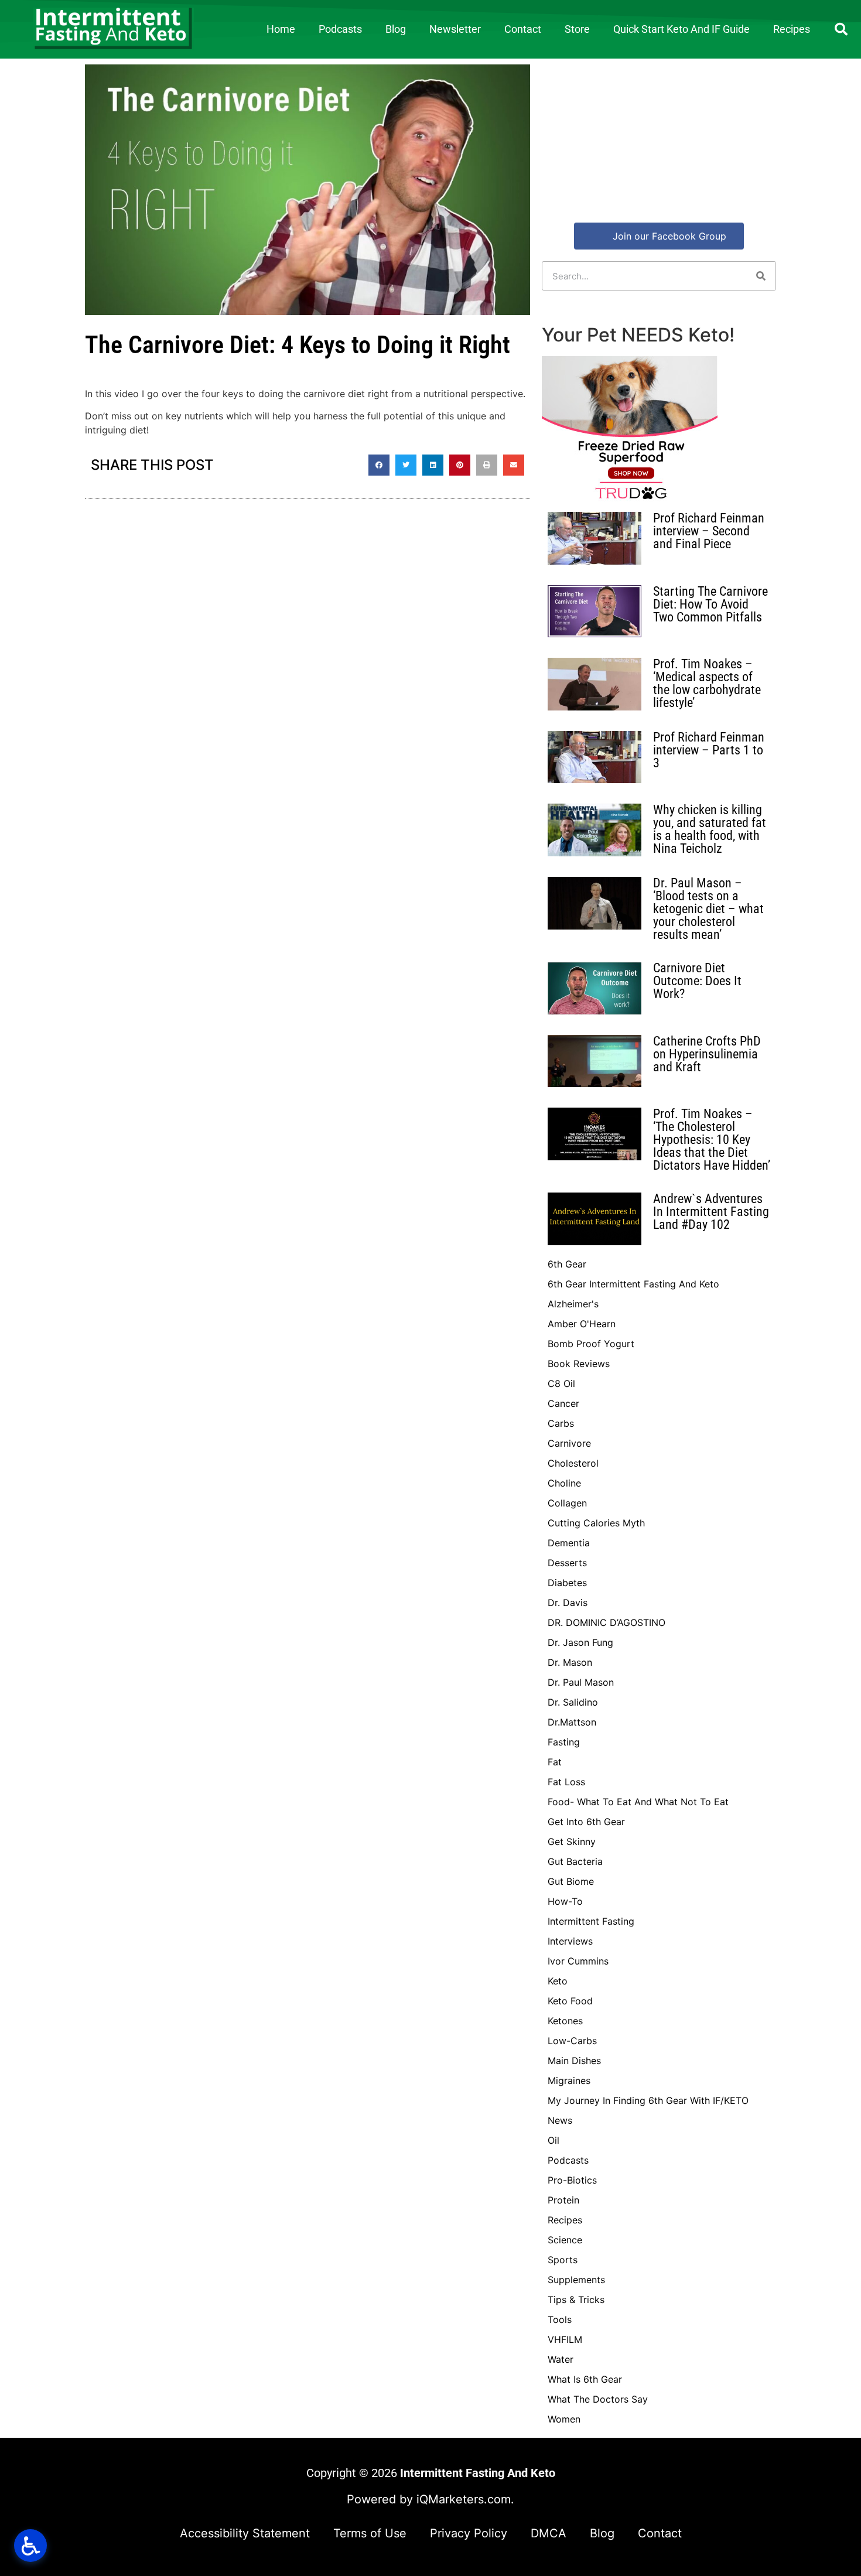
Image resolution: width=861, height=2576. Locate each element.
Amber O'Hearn (582, 1324)
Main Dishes (574, 2061)
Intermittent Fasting (591, 1921)
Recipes (792, 29)
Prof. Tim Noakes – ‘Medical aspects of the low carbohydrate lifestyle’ (707, 683)
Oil (553, 2140)
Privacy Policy (469, 2533)
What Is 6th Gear (585, 2379)
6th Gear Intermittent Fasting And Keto (633, 1284)
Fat (555, 1762)
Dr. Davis (568, 1603)
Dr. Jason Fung (580, 1642)
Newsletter (455, 29)
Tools (560, 2319)
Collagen (567, 1503)
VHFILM (565, 2339)
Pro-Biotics (572, 2180)
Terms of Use (370, 2533)
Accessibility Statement (245, 2533)
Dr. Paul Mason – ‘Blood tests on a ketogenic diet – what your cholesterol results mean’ (708, 909)
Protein (563, 2200)
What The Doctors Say (598, 2399)
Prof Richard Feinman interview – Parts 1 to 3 (709, 750)
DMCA (549, 2533)
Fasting (564, 1742)
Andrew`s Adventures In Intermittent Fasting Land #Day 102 (711, 1212)
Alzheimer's (573, 1304)
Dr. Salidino (573, 1702)
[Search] (761, 276)
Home (281, 29)
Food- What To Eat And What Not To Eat (638, 1802)
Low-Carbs (572, 2041)
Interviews (570, 1941)
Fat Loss (566, 1782)
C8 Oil (561, 1383)
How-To (565, 1901)
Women (564, 2419)
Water (561, 2359)
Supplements (576, 2280)
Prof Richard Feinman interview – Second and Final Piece (709, 531)
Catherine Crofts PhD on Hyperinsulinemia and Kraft (707, 1054)
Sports (563, 2260)
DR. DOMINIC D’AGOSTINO (607, 1622)
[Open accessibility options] (30, 2546)
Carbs (561, 1423)
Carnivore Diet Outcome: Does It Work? (697, 981)
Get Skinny (572, 1842)
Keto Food (570, 2001)
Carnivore (569, 1443)
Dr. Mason (570, 1662)
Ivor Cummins (578, 1961)
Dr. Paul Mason (581, 1682)
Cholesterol (573, 1463)
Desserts (567, 1563)
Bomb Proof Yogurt (591, 1344)
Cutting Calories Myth (596, 1523)
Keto (558, 1981)
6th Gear (567, 1264)
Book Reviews (579, 1364)
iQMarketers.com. (465, 2499)
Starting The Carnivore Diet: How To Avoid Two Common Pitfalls (710, 604)
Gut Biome (571, 1881)
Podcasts (340, 29)
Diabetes (567, 1583)
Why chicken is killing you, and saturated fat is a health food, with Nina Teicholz (710, 829)
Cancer (563, 1403)
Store (577, 29)
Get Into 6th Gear (586, 1822)
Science (565, 2240)
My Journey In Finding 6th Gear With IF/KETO (648, 2100)
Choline (564, 1483)
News (560, 2120)
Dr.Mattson (572, 1722)
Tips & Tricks (576, 2300)
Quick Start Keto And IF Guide (681, 29)
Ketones (565, 2021)
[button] (841, 29)
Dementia (569, 1543)
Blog (396, 29)
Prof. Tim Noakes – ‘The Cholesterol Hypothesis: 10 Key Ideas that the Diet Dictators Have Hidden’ (712, 1140)
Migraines (569, 2080)
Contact (523, 29)
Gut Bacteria (575, 1861)
